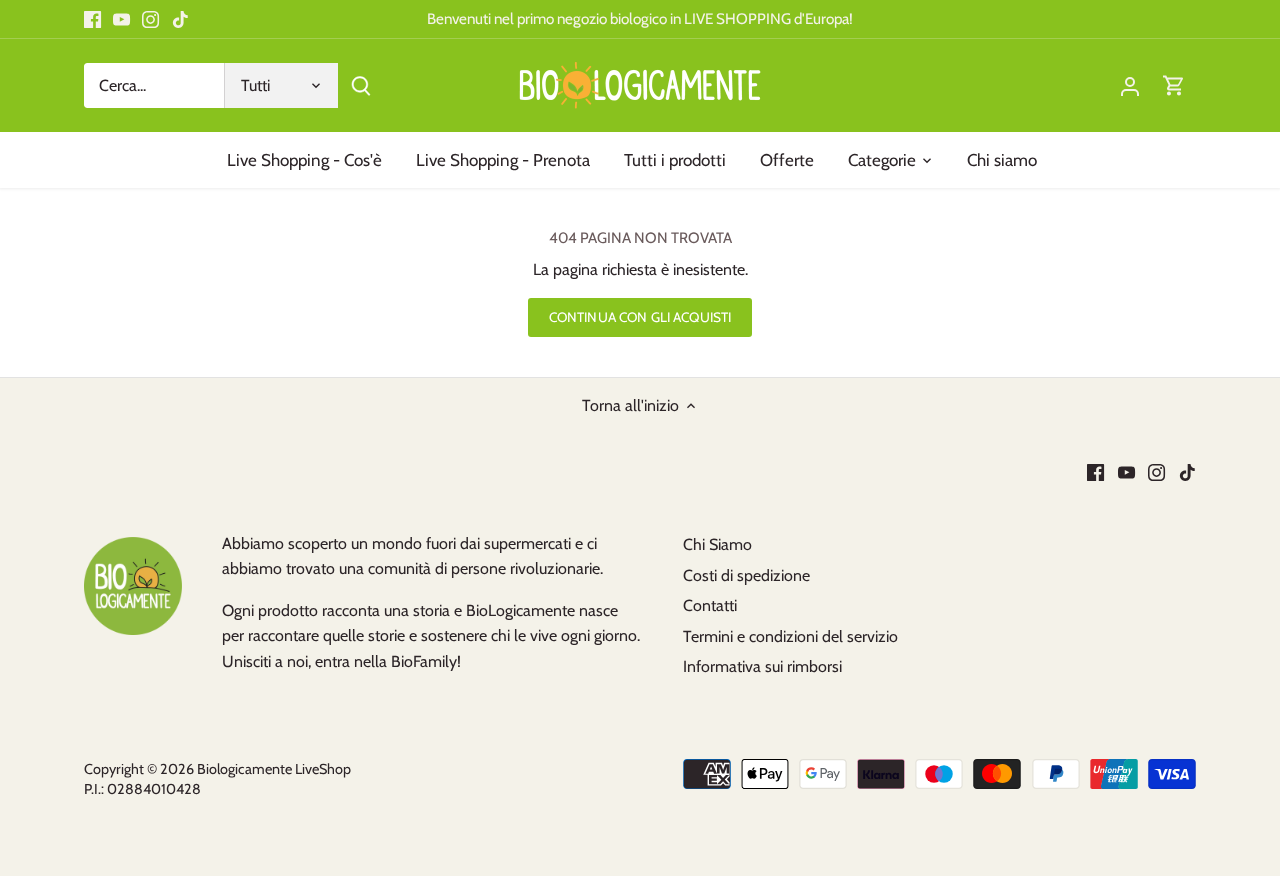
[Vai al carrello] (1174, 85)
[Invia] (361, 85)
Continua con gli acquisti (640, 317)
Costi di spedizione (746, 575)
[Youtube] (121, 19)
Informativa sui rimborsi (762, 666)
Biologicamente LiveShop (274, 769)
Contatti (710, 605)
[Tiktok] (180, 19)
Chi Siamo (717, 544)
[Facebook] (92, 19)
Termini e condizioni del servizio (790, 636)
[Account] (1130, 85)
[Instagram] (150, 19)
